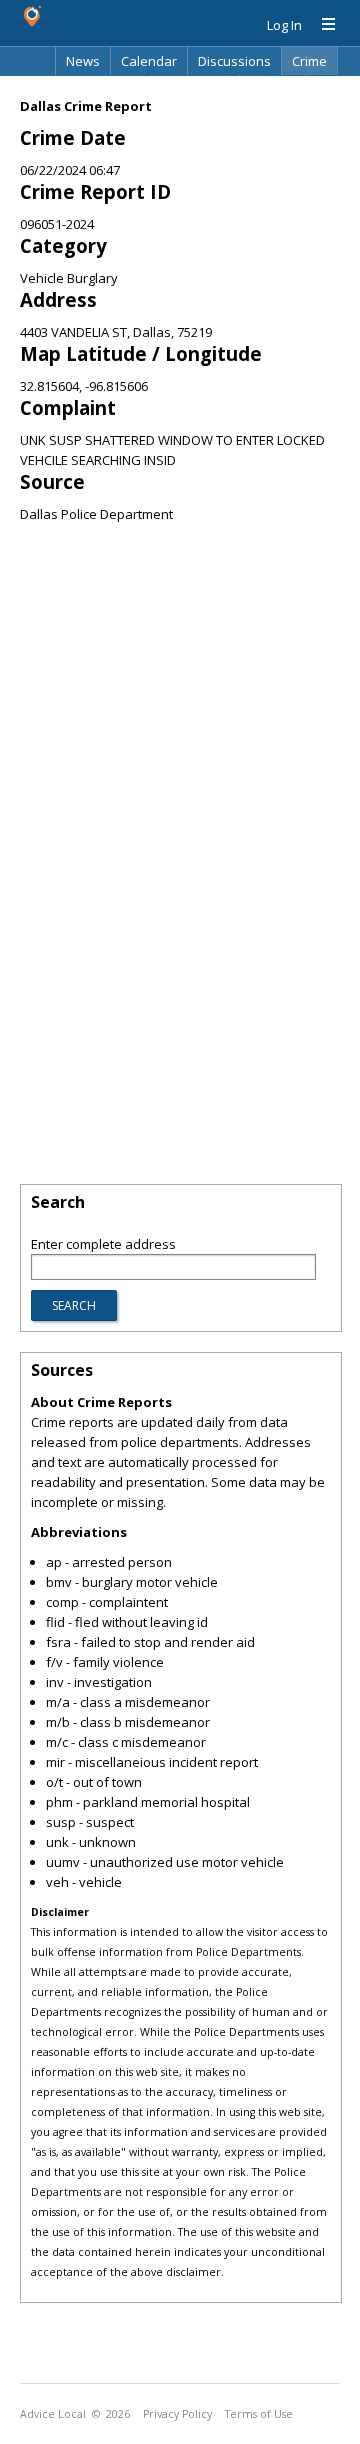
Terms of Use (259, 2414)
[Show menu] (321, 25)
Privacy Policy (177, 2414)
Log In (284, 25)
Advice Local (53, 2414)
